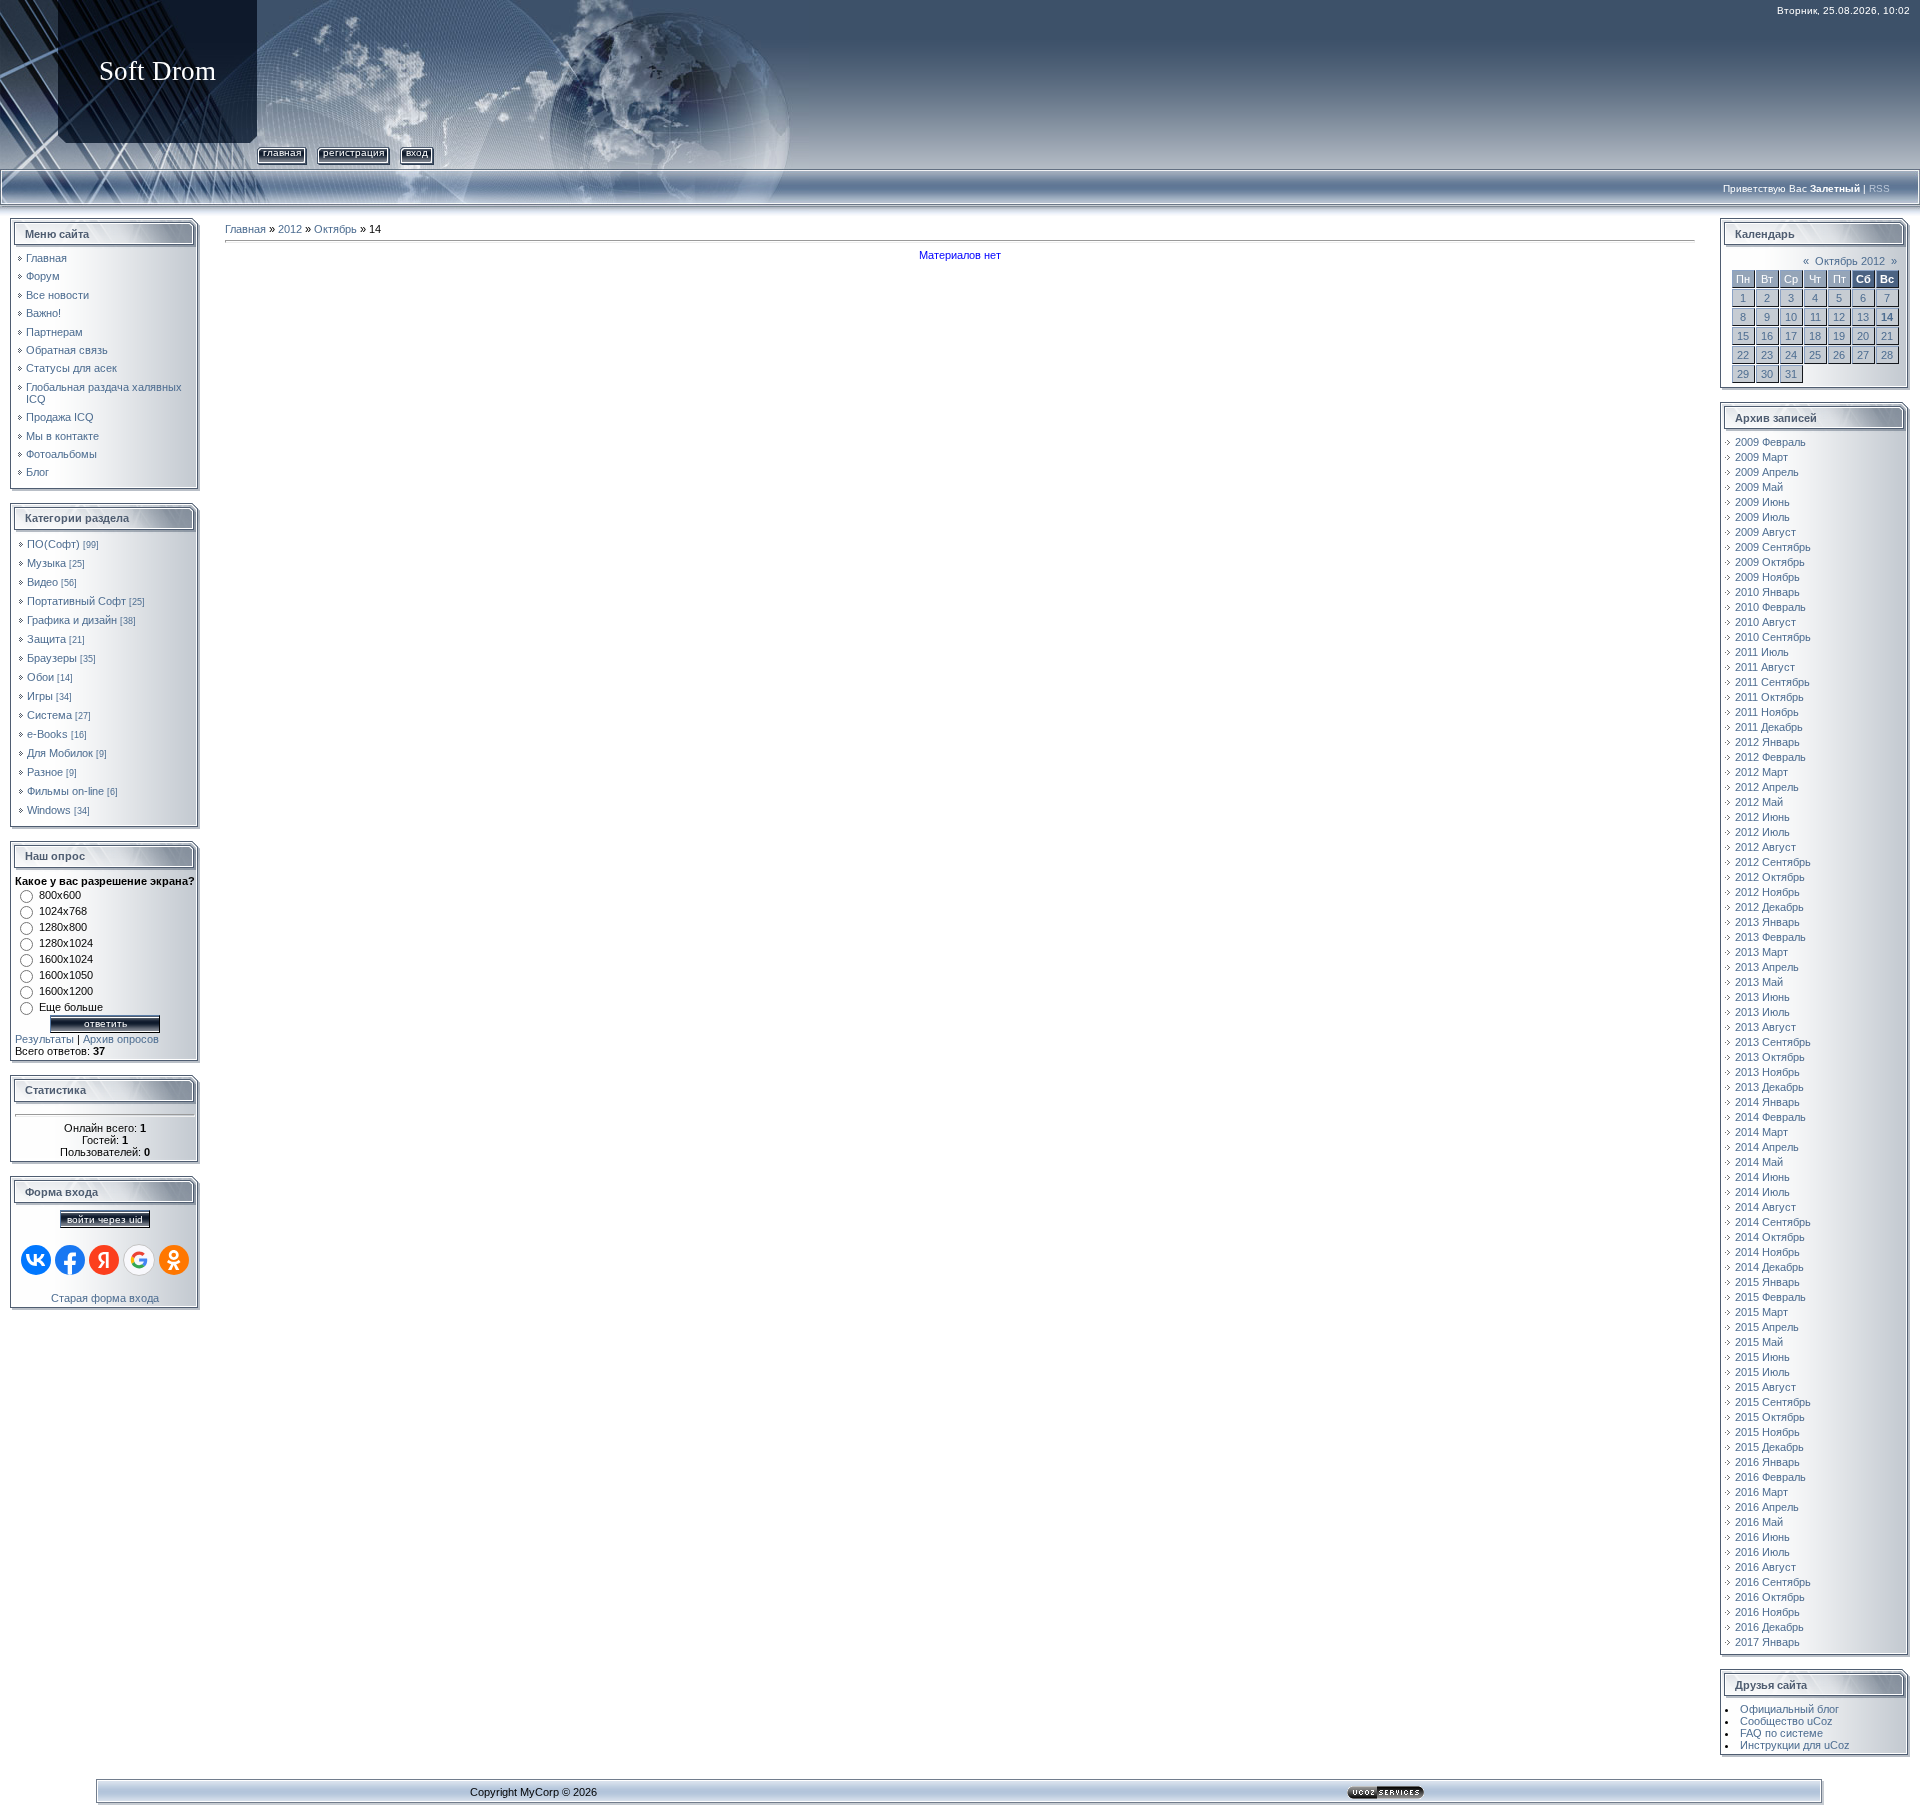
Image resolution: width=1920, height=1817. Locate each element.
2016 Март (1761, 1492)
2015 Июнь (1762, 1357)
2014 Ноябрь (1767, 1252)
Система (49, 715)
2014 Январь (1767, 1102)
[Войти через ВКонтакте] (36, 1260)
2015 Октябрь (1770, 1417)
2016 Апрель (1767, 1507)
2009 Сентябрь (1773, 547)
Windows (49, 810)
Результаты (44, 1039)
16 (1767, 336)
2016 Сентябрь (1773, 1582)
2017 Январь (1767, 1642)
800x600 (60, 895)
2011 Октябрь (1769, 697)
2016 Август (1765, 1567)
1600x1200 (66, 991)
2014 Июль (1762, 1192)
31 (1791, 374)
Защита (46, 639)
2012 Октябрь (1770, 877)
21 (1887, 336)
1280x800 (63, 927)
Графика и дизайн (72, 620)
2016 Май (1759, 1522)
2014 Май (1759, 1162)
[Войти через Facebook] (70, 1260)
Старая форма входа (105, 1298)
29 (1743, 374)
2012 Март (1761, 772)
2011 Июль (1762, 652)
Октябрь (335, 229)
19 (1839, 336)
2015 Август (1765, 1387)
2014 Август (1765, 1207)
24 (1791, 355)
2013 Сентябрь (1773, 1042)
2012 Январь (1767, 742)
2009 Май (1759, 487)
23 (1767, 355)
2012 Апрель (1767, 787)
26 (1839, 355)
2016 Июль (1762, 1552)
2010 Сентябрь (1773, 637)
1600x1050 (66, 975)
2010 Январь (1767, 592)
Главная (282, 152)
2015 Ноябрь (1767, 1432)
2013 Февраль (1770, 937)
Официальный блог (1789, 1709)
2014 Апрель (1767, 1147)
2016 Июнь (1762, 1537)
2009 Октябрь (1770, 562)
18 (1815, 336)
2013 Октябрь (1770, 1057)
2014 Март (1761, 1132)
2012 (290, 229)
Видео (42, 582)
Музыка (46, 563)
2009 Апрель (1767, 472)
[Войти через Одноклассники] (174, 1260)
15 (1743, 336)
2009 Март (1761, 457)
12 (1839, 317)
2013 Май (1759, 982)
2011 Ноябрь (1767, 712)
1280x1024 (66, 943)
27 (1863, 355)
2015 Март (1761, 1312)
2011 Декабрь (1769, 727)
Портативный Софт (76, 601)
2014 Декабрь (1769, 1267)
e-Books (47, 734)
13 (1863, 317)
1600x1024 (66, 959)
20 (1863, 336)
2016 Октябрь (1770, 1597)
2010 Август (1765, 622)
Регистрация (353, 152)
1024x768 (63, 911)
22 (1743, 355)
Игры (40, 696)
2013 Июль (1762, 1012)
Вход (417, 152)
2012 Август (1765, 847)
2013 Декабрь (1769, 1087)
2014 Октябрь (1770, 1237)
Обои (40, 677)
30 (1767, 374)
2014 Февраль (1770, 1117)
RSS (1879, 188)
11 (1815, 317)
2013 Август (1765, 1027)
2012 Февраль (1770, 757)
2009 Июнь (1762, 502)
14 (1887, 317)
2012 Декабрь (1769, 907)
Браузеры (52, 658)
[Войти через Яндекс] (104, 1260)
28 (1887, 355)
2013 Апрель (1767, 967)
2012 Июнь (1762, 817)
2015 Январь (1767, 1282)
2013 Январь (1767, 922)
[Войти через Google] (139, 1260)
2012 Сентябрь (1773, 862)
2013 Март (1761, 952)
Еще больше (71, 1007)
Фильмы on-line (65, 791)
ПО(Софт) (53, 544)
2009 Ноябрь (1767, 577)
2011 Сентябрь (1772, 682)
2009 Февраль (1770, 442)
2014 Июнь (1762, 1177)
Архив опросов (121, 1039)
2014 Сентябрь (1773, 1222)
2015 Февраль (1770, 1297)
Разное (45, 772)
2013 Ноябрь (1767, 1072)
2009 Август (1765, 532)
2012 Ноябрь (1767, 892)
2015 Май (1759, 1342)
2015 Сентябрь (1773, 1402)
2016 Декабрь (1769, 1627)
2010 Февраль (1770, 607)
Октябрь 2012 (1850, 261)
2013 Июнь (1762, 997)
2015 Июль (1762, 1372)
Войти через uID (105, 1219)
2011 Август (1765, 667)
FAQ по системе (1781, 1733)
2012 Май (1759, 802)
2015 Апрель (1767, 1327)
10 (1791, 317)
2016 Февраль (1770, 1477)
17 (1791, 336)
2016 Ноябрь (1767, 1612)
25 (1815, 355)
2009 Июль (1762, 517)
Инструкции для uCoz (1795, 1745)
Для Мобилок (60, 753)
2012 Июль (1762, 832)
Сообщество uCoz (1786, 1721)
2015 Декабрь (1769, 1447)
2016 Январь (1767, 1462)
